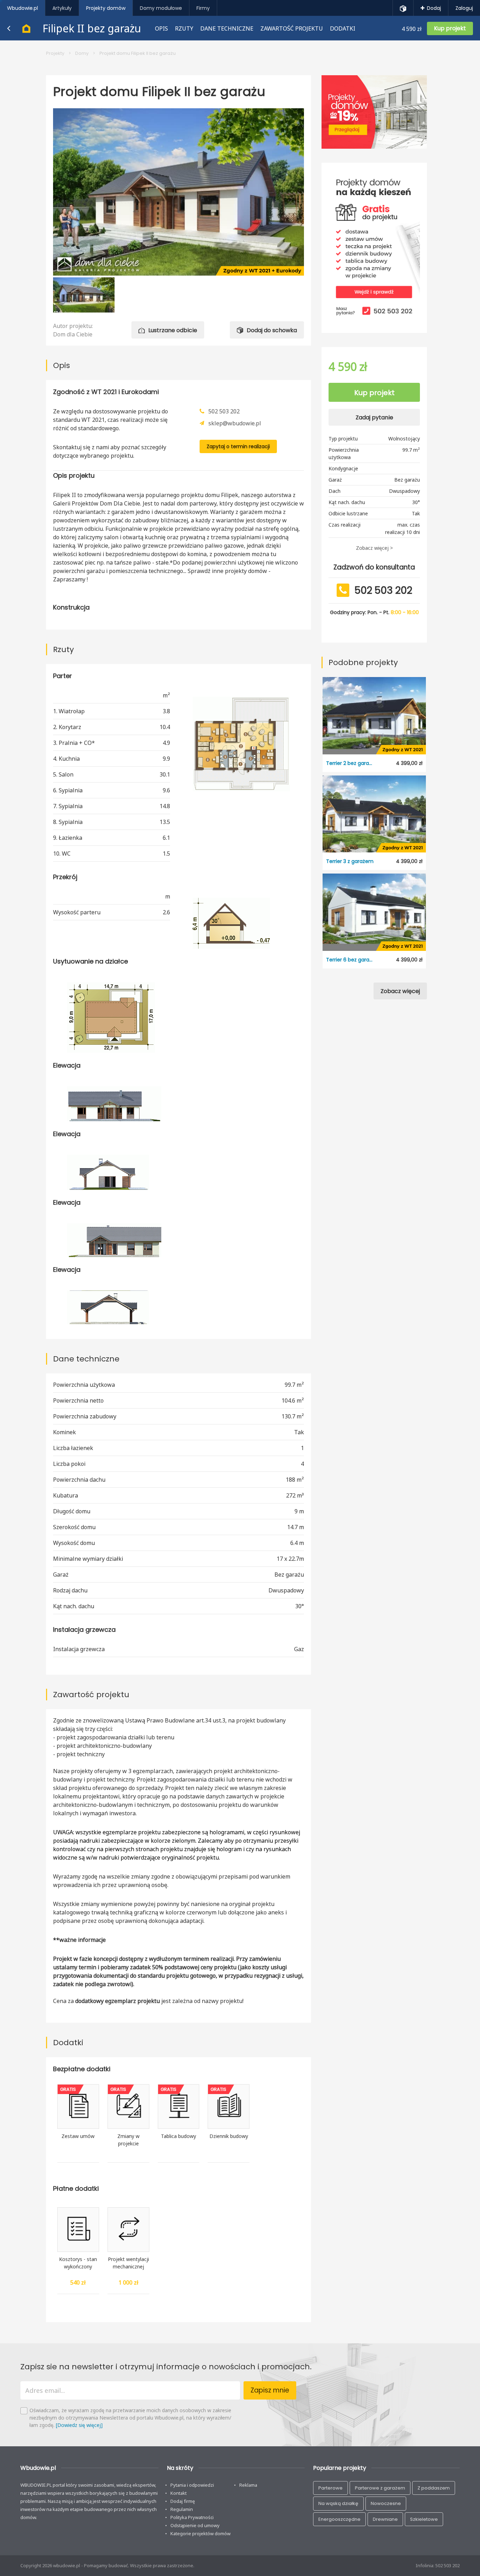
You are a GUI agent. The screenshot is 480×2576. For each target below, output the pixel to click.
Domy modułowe (161, 8)
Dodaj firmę (183, 2501)
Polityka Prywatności (192, 2517)
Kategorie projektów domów (200, 2533)
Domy (82, 53)
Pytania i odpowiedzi (192, 2485)
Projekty (55, 53)
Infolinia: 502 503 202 (438, 2565)
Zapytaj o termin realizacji (238, 446)
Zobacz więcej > (374, 548)
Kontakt (179, 2493)
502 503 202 (224, 411)
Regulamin (182, 2509)
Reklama (248, 2485)
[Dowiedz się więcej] (79, 2425)
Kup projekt (374, 393)
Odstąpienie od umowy (195, 2525)
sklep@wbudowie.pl (235, 423)
